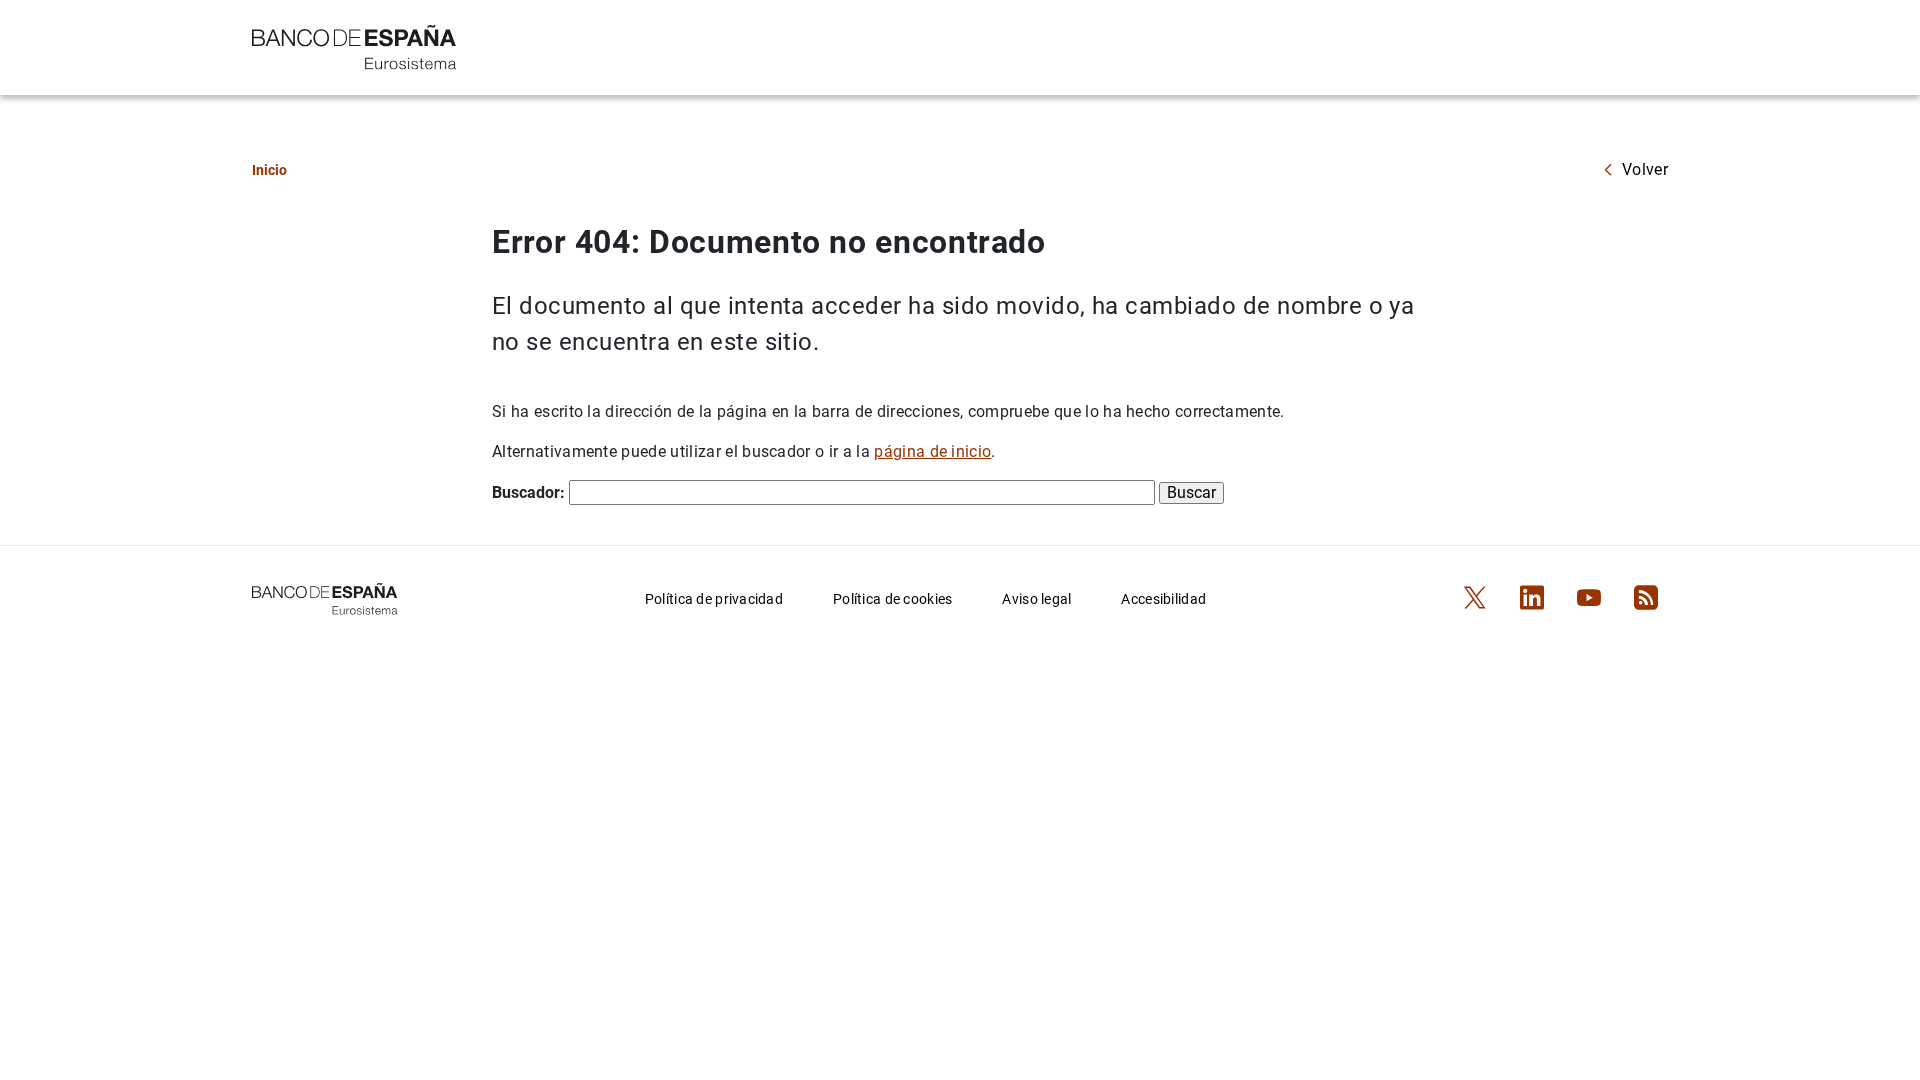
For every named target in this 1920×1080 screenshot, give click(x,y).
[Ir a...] (354, 45)
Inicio (269, 170)
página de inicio (932, 451)
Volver (1645, 169)
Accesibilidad (1163, 599)
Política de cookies (892, 599)
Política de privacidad (714, 599)
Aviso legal (1036, 599)
